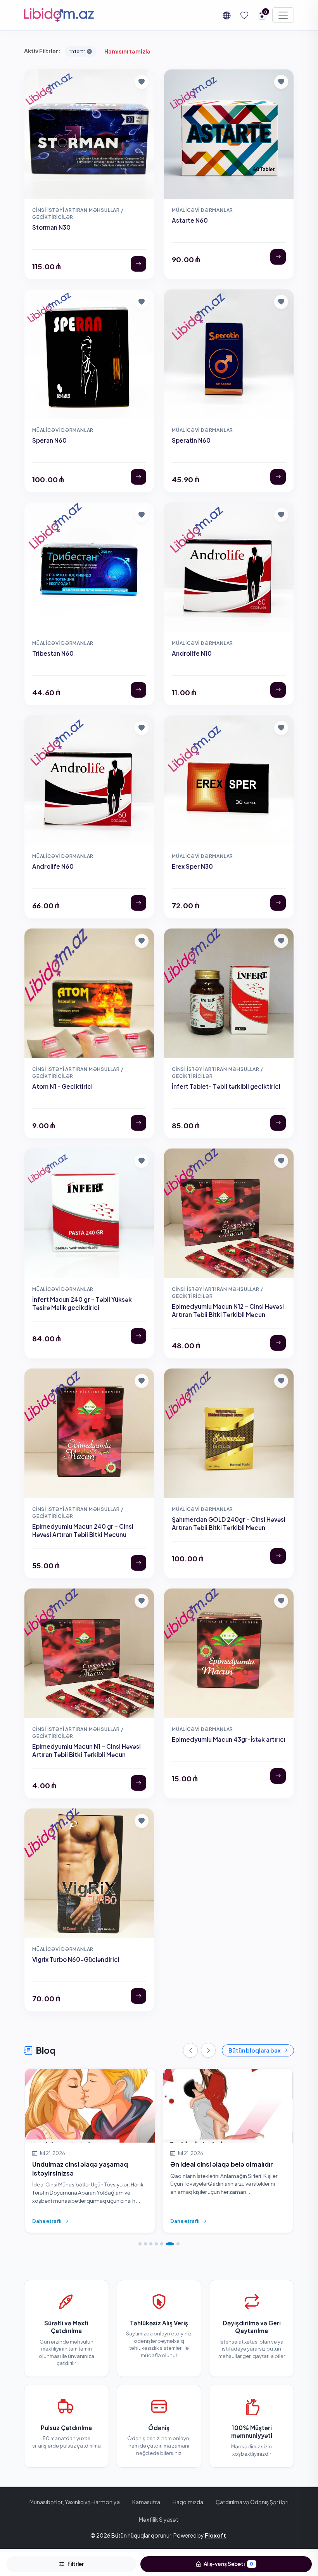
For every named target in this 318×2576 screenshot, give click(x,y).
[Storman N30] (138, 264)
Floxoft (215, 2535)
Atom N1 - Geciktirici (62, 1086)
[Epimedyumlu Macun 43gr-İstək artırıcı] (278, 1776)
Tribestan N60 (53, 653)
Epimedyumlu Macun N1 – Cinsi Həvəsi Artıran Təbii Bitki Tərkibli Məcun (86, 1750)
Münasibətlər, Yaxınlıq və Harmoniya (75, 2502)
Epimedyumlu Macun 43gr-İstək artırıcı (229, 1739)
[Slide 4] (156, 2244)
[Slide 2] (145, 2244)
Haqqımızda (188, 2502)
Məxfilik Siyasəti (159, 2519)
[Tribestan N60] (138, 690)
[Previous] (190, 2050)
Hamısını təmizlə (127, 51)
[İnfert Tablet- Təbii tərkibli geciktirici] (278, 1123)
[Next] (208, 2050)
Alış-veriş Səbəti (228, 2564)
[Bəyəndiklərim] (244, 15)
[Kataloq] (283, 15)
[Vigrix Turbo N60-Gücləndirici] (138, 1996)
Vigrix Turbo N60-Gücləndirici (76, 1959)
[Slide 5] (162, 2244)
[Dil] (226, 15)
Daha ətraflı (47, 2221)
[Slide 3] (151, 2244)
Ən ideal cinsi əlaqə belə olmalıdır (84, 2164)
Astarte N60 (190, 220)
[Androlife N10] (278, 690)
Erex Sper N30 (192, 866)
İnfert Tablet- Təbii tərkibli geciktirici (226, 1086)
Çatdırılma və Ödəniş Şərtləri (252, 2502)
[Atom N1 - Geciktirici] (138, 1123)
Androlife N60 (53, 866)
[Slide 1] (140, 2244)
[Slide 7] (175, 2244)
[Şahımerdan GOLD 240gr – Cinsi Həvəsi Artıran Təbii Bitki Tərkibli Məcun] (278, 1556)
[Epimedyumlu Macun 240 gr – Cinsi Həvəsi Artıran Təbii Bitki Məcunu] (138, 1563)
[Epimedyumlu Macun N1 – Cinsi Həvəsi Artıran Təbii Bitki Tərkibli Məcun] (138, 1783)
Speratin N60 (191, 440)
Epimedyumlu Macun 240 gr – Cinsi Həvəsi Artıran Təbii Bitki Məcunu (83, 1530)
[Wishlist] (142, 1381)
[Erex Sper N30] (278, 903)
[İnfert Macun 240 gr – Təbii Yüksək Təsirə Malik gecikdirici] (138, 1336)
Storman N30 (51, 227)
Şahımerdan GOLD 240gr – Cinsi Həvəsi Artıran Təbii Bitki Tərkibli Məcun (229, 1523)
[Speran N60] (138, 477)
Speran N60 (49, 440)
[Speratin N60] (278, 477)
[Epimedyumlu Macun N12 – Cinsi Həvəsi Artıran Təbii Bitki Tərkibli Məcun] (278, 1343)
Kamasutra (146, 2502)
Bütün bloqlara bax (254, 2050)
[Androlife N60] (138, 903)
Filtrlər (76, 2564)
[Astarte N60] (278, 257)
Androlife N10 (192, 653)
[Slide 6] (167, 2244)
